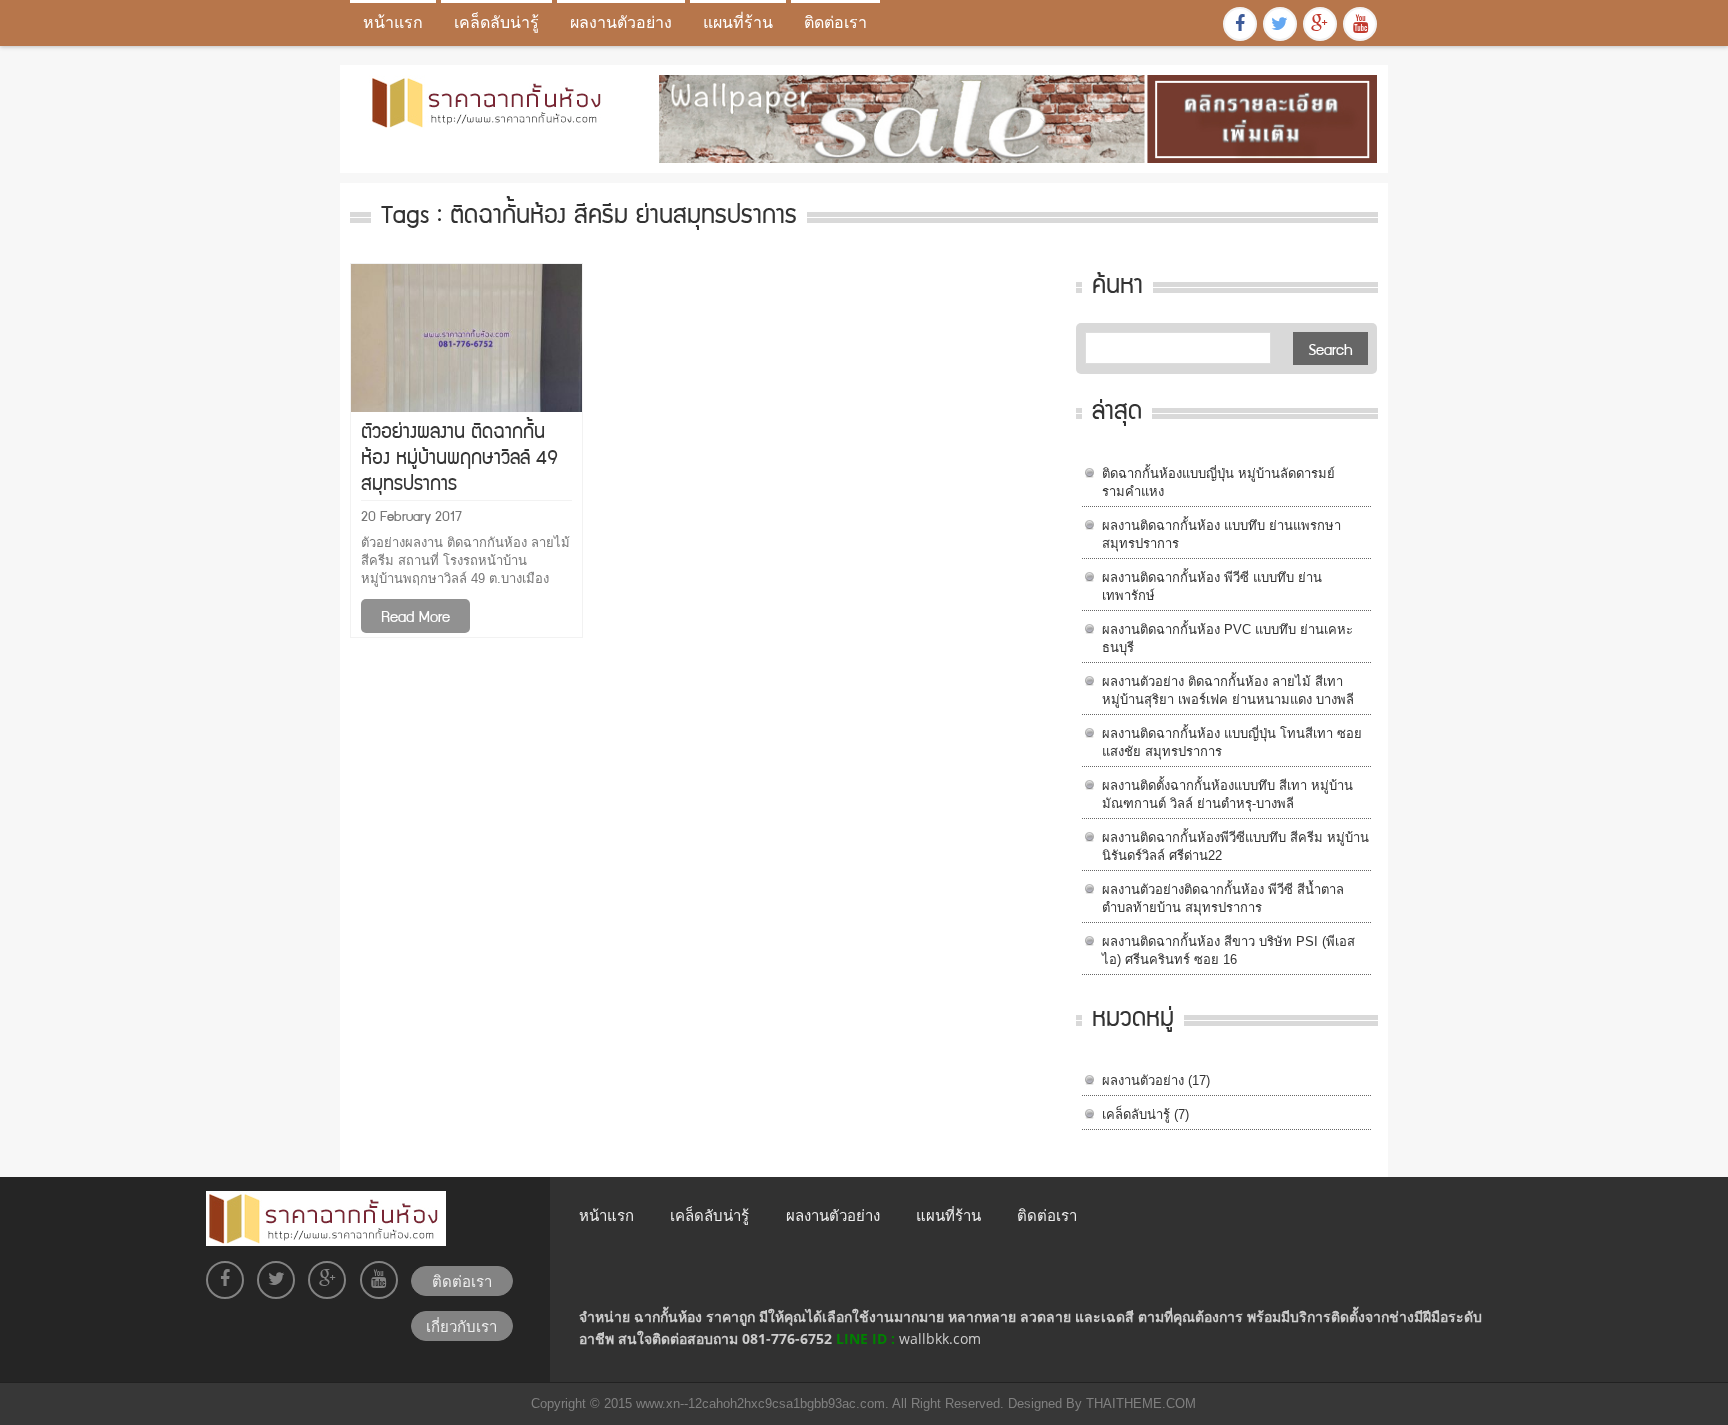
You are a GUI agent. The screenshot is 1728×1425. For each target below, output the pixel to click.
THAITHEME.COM (1139, 1403)
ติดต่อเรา (835, 22)
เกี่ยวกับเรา (461, 1326)
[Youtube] (1360, 24)
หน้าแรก (393, 22)
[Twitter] (1280, 24)
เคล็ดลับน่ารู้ (496, 22)
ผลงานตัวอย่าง (621, 22)
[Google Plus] (1320, 24)
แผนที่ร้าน (738, 22)
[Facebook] (1240, 24)
